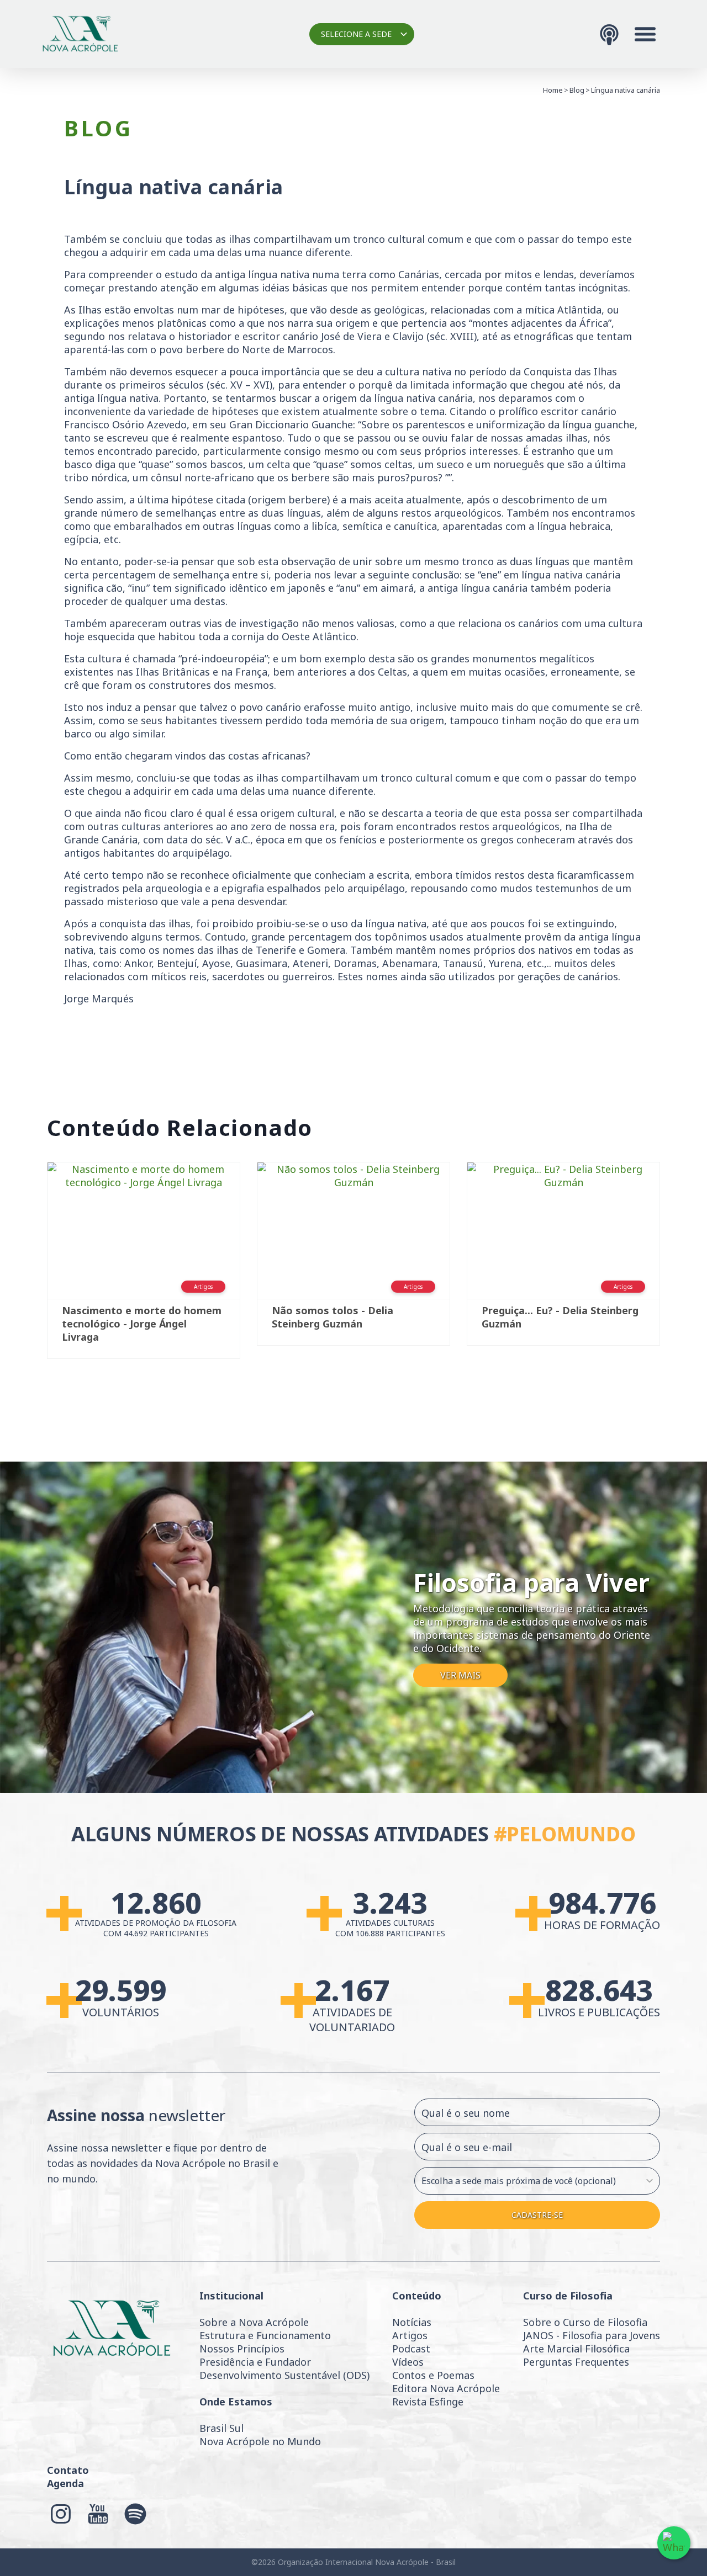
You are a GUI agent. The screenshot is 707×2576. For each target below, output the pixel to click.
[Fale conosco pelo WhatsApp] (674, 2543)
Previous (30, 1266)
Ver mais (460, 1675)
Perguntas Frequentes (576, 2362)
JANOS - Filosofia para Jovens (592, 2335)
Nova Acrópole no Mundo (260, 2441)
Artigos (410, 2335)
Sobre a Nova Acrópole (254, 2322)
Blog (577, 90)
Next (677, 1266)
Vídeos (408, 2362)
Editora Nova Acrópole (446, 2388)
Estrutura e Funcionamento (265, 2335)
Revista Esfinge (428, 2402)
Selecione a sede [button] (356, 34)
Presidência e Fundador (255, 2362)
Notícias (412, 2322)
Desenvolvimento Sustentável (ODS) (284, 2375)
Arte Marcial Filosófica (576, 2349)
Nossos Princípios (242, 2349)
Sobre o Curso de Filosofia (585, 2322)
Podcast (411, 2349)
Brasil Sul (221, 2428)
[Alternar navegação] (645, 34)
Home (553, 90)
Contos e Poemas (433, 2375)
